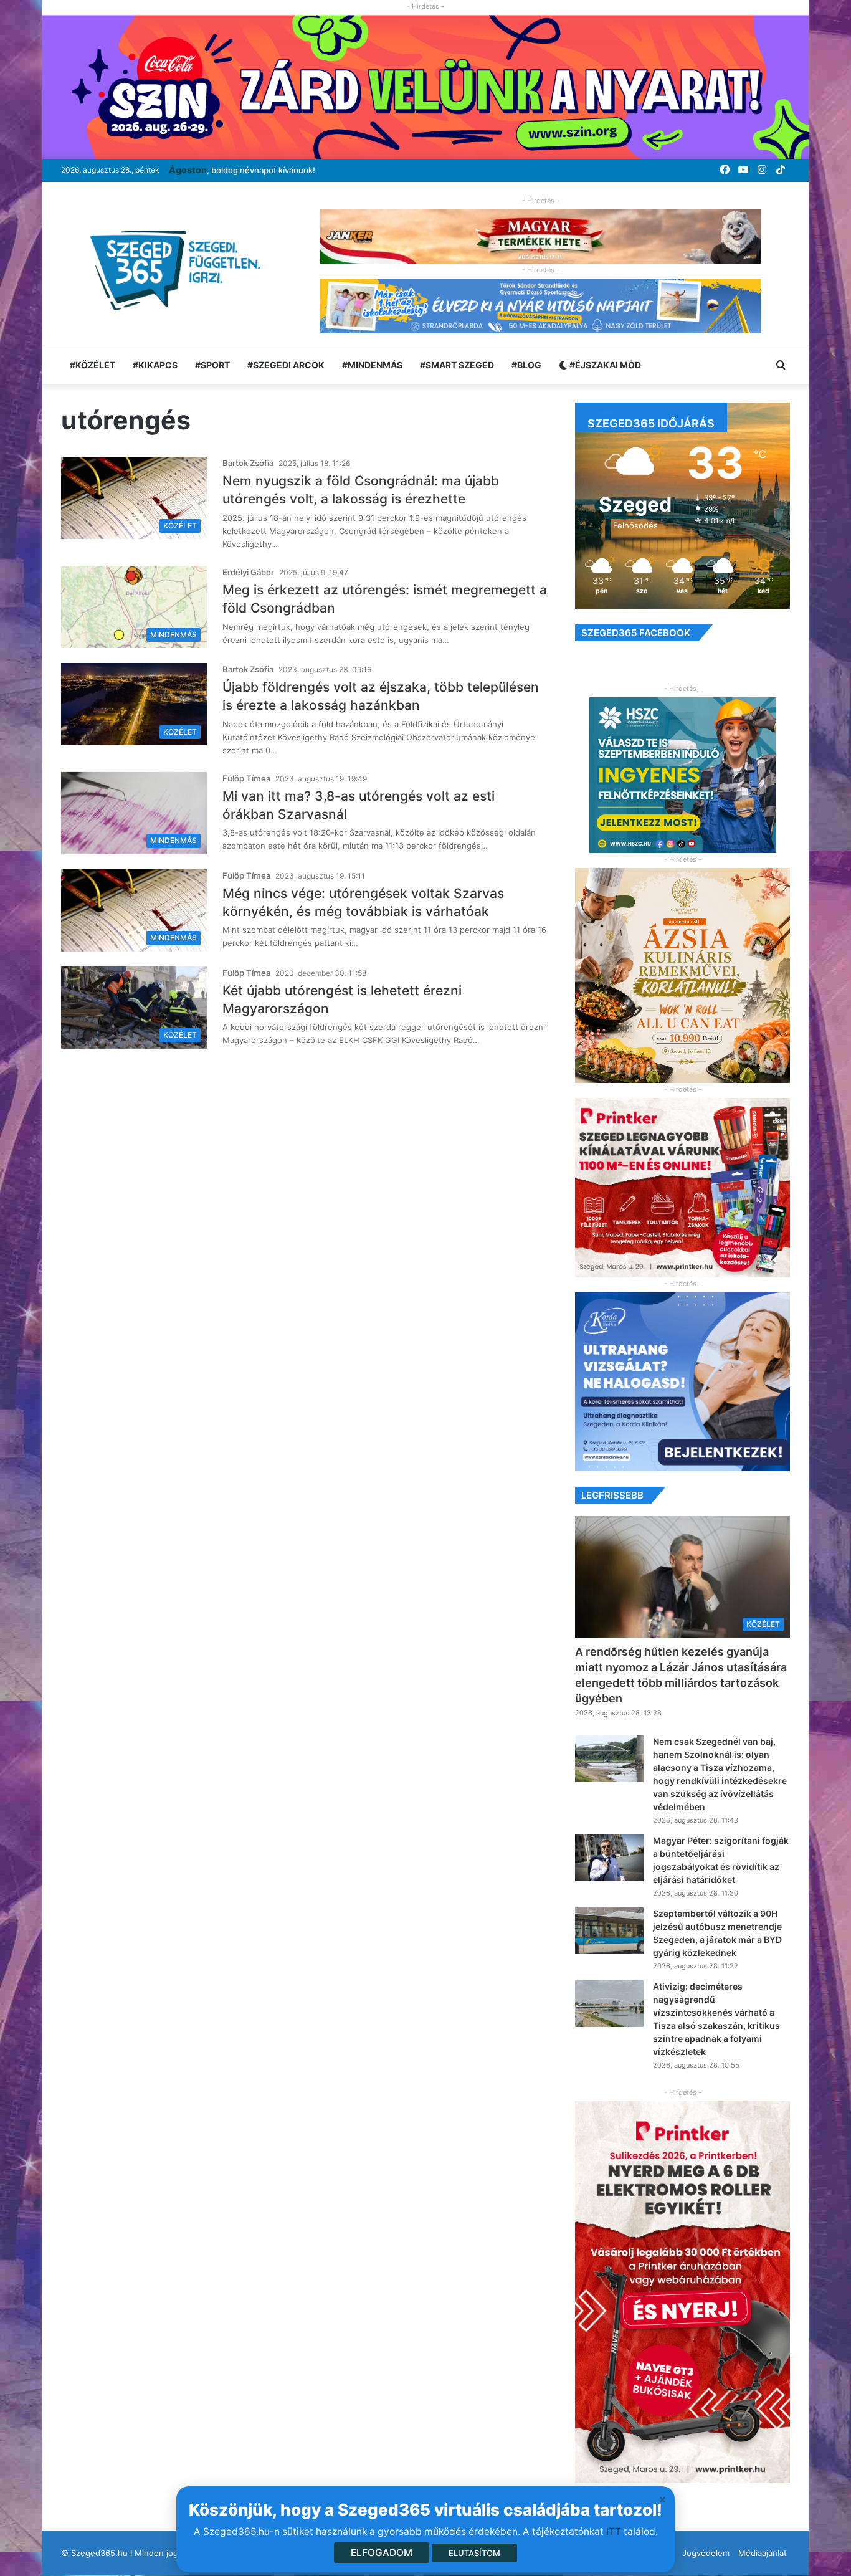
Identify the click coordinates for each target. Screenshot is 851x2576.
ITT (614, 2531)
